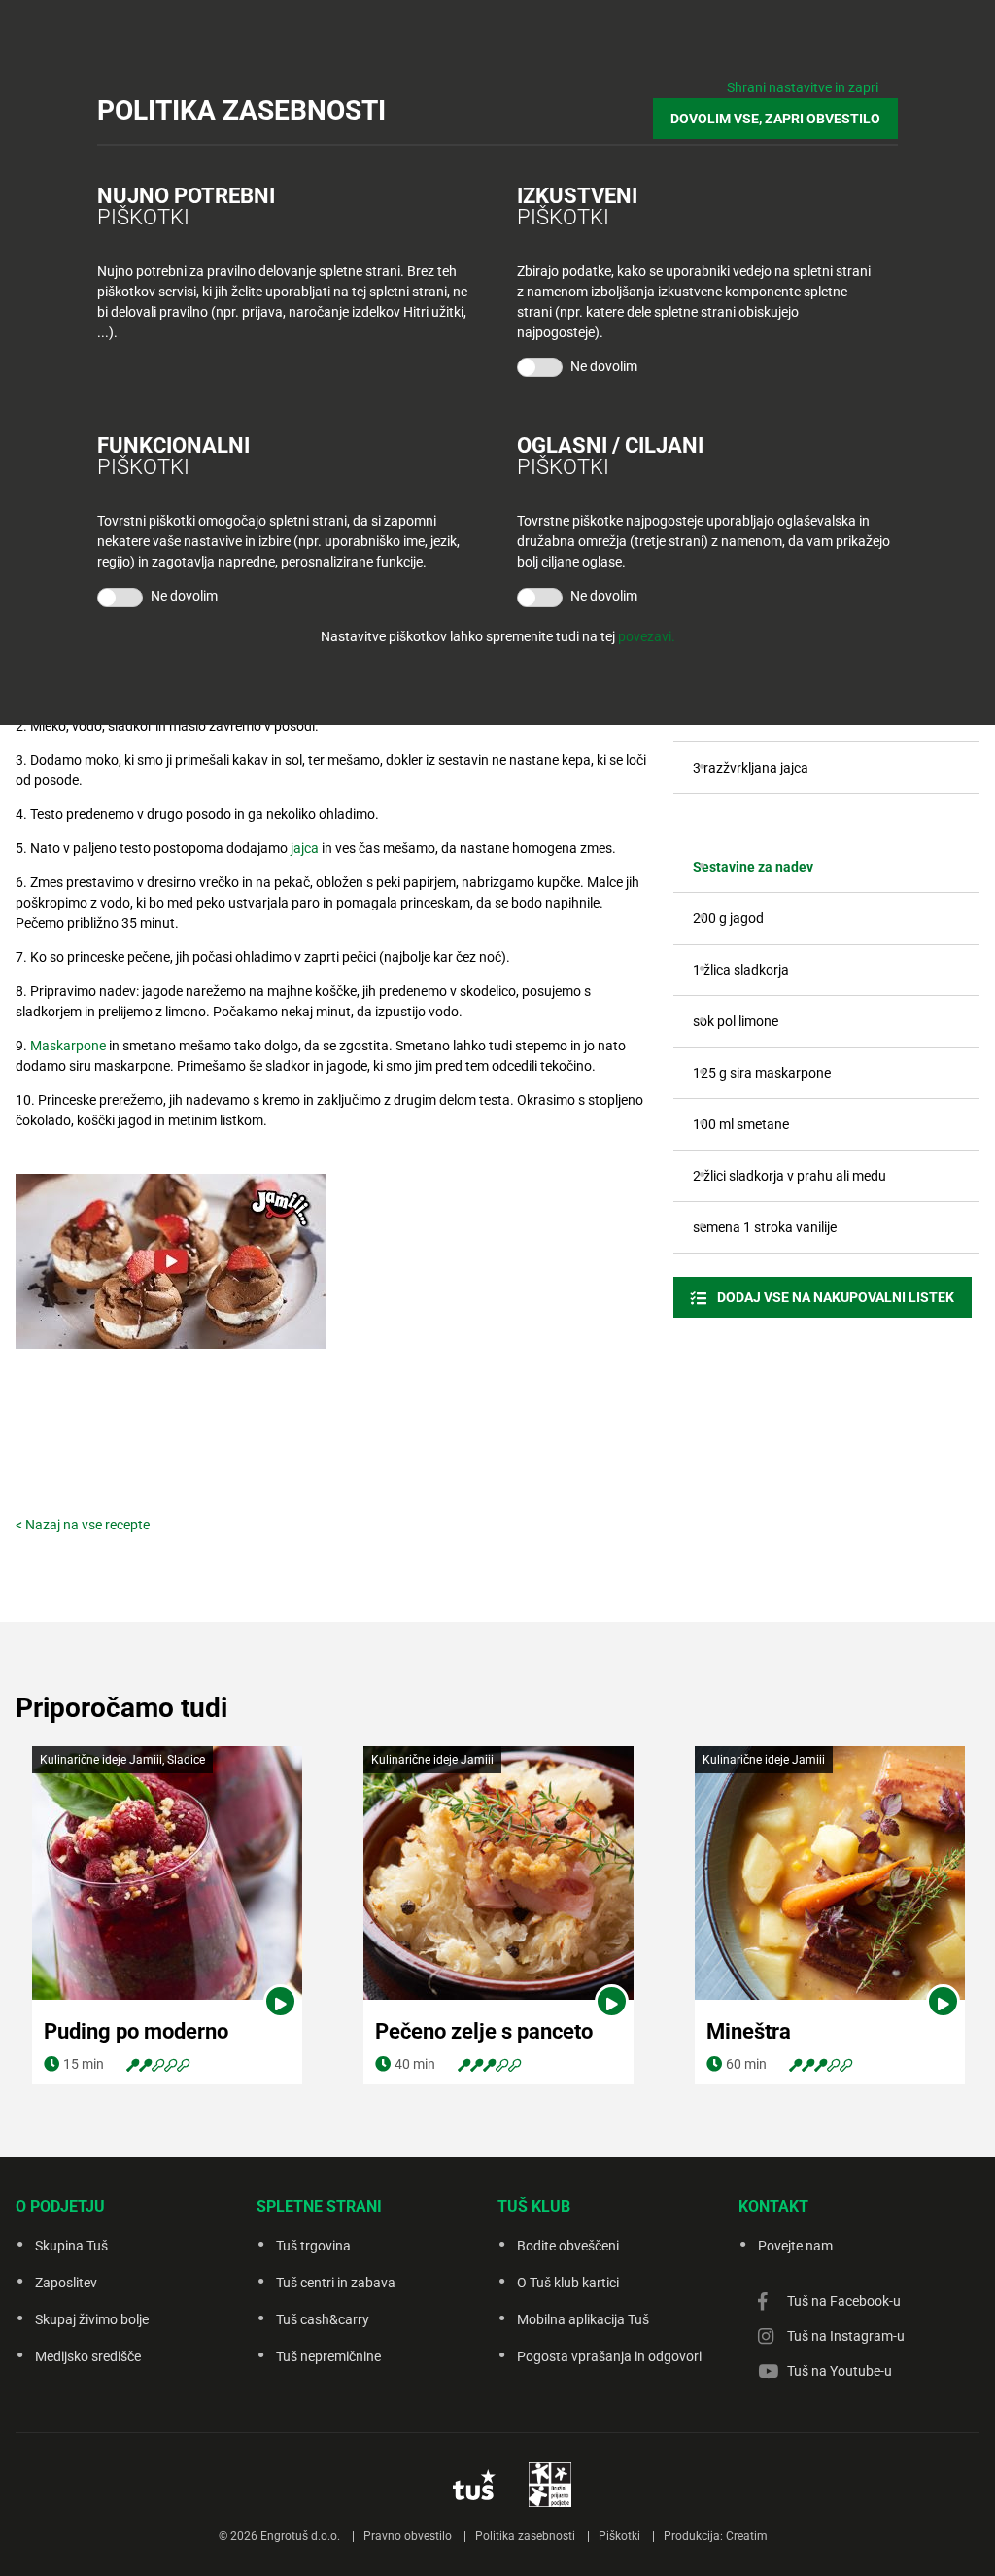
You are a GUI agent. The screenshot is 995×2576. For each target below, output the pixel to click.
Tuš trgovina (313, 2246)
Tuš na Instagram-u (846, 2336)
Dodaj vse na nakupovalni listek (834, 1297)
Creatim (747, 2536)
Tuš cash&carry (323, 2319)
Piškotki (619, 2536)
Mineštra (749, 2031)
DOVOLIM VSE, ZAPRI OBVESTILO (775, 119)
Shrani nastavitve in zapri (803, 87)
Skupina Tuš (71, 2246)
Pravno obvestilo (408, 2536)
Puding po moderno (136, 2031)
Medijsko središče (88, 2356)
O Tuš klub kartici (568, 2283)
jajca (305, 848)
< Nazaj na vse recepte (83, 1525)
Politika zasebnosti (525, 2536)
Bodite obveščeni (568, 2246)
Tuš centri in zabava (336, 2283)
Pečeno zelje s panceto (484, 2031)
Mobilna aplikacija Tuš (583, 2319)
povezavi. (647, 636)
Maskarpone (68, 1046)
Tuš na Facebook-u (844, 2301)
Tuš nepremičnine (328, 2356)
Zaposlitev (66, 2283)
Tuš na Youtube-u (840, 2371)
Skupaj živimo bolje (92, 2319)
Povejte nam (795, 2246)
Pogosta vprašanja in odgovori (609, 2356)
